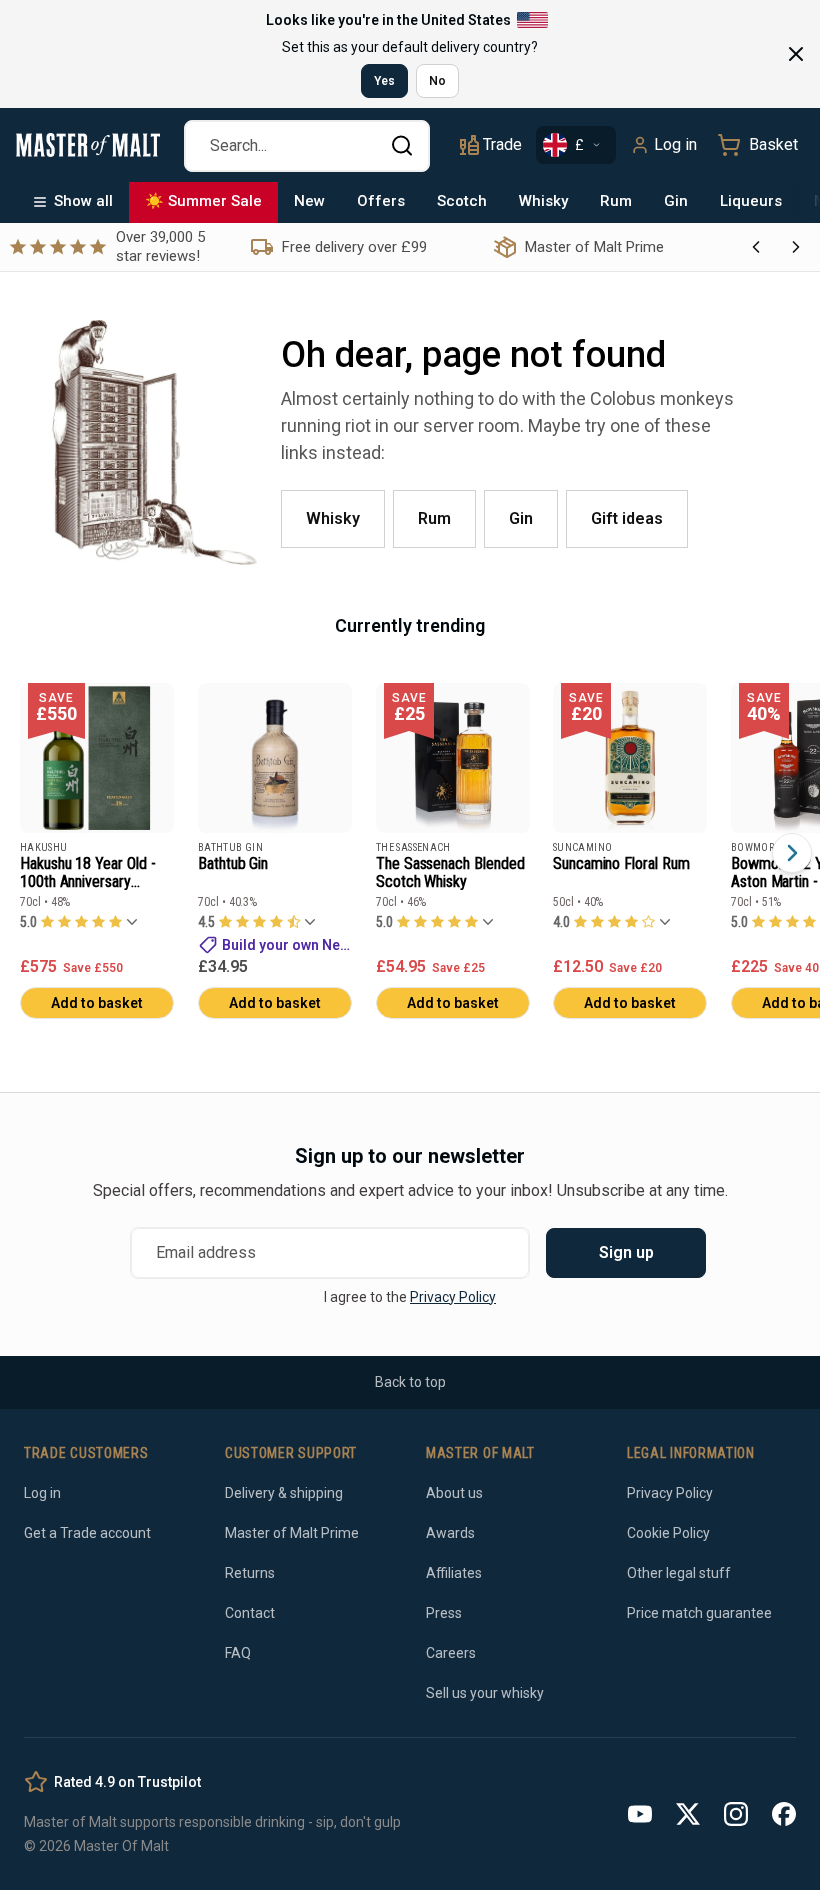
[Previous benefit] (756, 247)
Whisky (543, 201)
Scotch (462, 201)
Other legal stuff (679, 1573)
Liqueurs (751, 201)
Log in (675, 144)
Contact (250, 1613)
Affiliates (454, 1573)
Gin (676, 201)
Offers (381, 201)
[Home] (88, 145)
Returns (250, 1573)
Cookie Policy (668, 1533)
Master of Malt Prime (292, 1533)
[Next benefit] (796, 247)
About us (454, 1493)
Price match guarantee (699, 1613)
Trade (502, 144)
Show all (83, 201)
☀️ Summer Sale (203, 201)
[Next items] (792, 853)
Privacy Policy (453, 1297)
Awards (450, 1533)
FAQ (238, 1653)
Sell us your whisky (485, 1693)
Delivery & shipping (284, 1493)
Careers (451, 1653)
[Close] (796, 54)
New (309, 201)
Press (444, 1613)
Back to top (410, 1382)
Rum (616, 201)
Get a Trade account (87, 1533)
